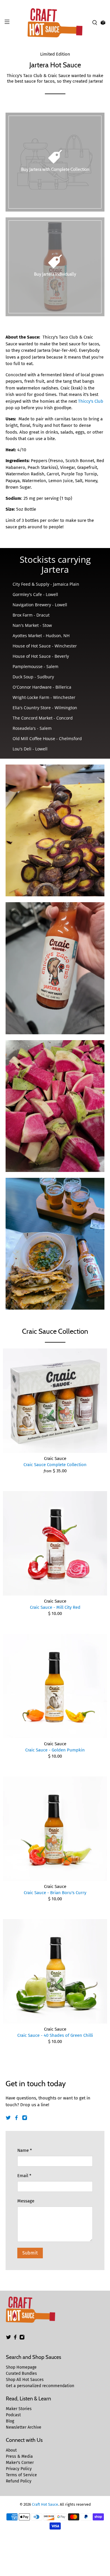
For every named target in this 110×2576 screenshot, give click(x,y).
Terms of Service (21, 2475)
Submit (30, 2253)
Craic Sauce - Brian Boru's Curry (55, 1893)
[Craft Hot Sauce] (55, 23)
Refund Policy (19, 2481)
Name (25, 2150)
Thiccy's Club (91, 401)
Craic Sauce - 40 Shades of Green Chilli (55, 2035)
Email (24, 2176)
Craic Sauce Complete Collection (55, 1465)
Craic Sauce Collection (55, 1331)
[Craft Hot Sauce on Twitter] (8, 2119)
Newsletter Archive (24, 2427)
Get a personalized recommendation (40, 2386)
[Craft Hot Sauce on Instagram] (25, 2119)
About (11, 2450)
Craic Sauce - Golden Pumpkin (55, 1750)
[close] (104, 3)
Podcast (13, 2415)
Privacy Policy (19, 2469)
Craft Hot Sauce (45, 2504)
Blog (10, 2421)
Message (26, 2201)
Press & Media (19, 2456)
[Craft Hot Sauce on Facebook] (16, 2119)
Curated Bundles (21, 2373)
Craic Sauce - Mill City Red (55, 1607)
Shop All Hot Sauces (25, 2380)
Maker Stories (19, 2409)
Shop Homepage (21, 2367)
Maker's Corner (20, 2463)
